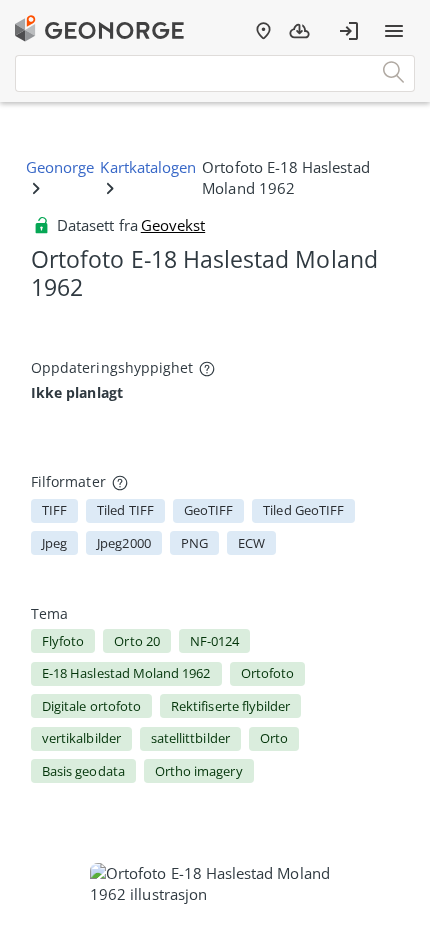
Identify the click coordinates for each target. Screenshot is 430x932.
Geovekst (173, 225)
